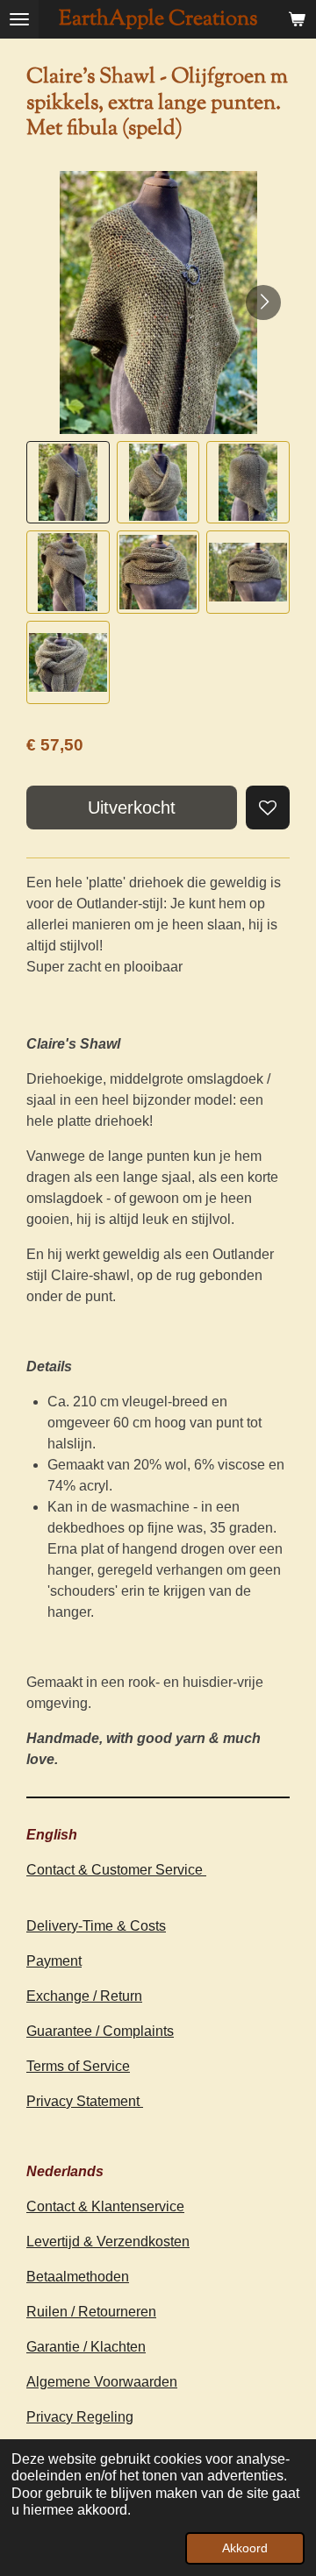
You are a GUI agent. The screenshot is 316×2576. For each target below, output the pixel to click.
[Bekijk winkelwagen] (297, 19)
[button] (68, 483)
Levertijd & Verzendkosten (108, 2242)
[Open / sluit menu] (19, 19)
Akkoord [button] (245, 2548)
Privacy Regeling (80, 2417)
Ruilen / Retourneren (91, 2312)
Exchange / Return (84, 1996)
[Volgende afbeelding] (263, 302)
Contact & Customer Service (116, 1870)
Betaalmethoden (78, 2277)
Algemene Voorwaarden (102, 2382)
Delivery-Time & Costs (96, 1926)
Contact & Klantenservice (105, 2206)
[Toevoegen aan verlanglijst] (268, 808)
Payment (54, 1961)
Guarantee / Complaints (100, 2031)
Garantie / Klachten (86, 2347)
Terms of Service (78, 2066)
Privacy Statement (85, 2101)
